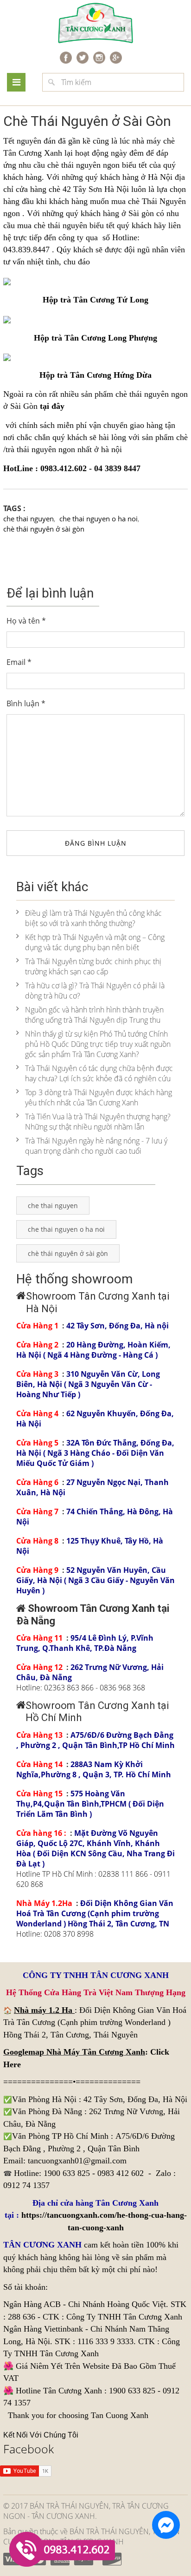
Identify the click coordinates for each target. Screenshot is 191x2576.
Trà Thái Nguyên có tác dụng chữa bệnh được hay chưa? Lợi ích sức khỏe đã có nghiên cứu (99, 1073)
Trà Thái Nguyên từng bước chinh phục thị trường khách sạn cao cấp (93, 966)
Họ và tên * (26, 621)
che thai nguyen (29, 519)
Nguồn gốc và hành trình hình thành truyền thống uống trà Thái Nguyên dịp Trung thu (94, 1015)
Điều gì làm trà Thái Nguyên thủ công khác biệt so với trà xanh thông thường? (93, 918)
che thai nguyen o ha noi (99, 519)
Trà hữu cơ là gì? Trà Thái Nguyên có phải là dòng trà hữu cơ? (95, 991)
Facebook (29, 2449)
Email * (19, 662)
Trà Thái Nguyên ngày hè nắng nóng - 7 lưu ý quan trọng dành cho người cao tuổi (96, 1146)
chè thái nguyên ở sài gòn (44, 529)
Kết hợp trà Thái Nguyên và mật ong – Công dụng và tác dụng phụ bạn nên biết (95, 942)
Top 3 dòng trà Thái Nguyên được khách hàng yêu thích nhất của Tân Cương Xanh (99, 1097)
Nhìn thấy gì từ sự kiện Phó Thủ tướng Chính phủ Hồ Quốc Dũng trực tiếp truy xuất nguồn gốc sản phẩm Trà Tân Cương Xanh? (98, 1044)
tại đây (52, 406)
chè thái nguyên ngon (152, 394)
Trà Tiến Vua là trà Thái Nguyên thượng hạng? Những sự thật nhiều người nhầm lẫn (98, 1122)
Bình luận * (26, 703)
